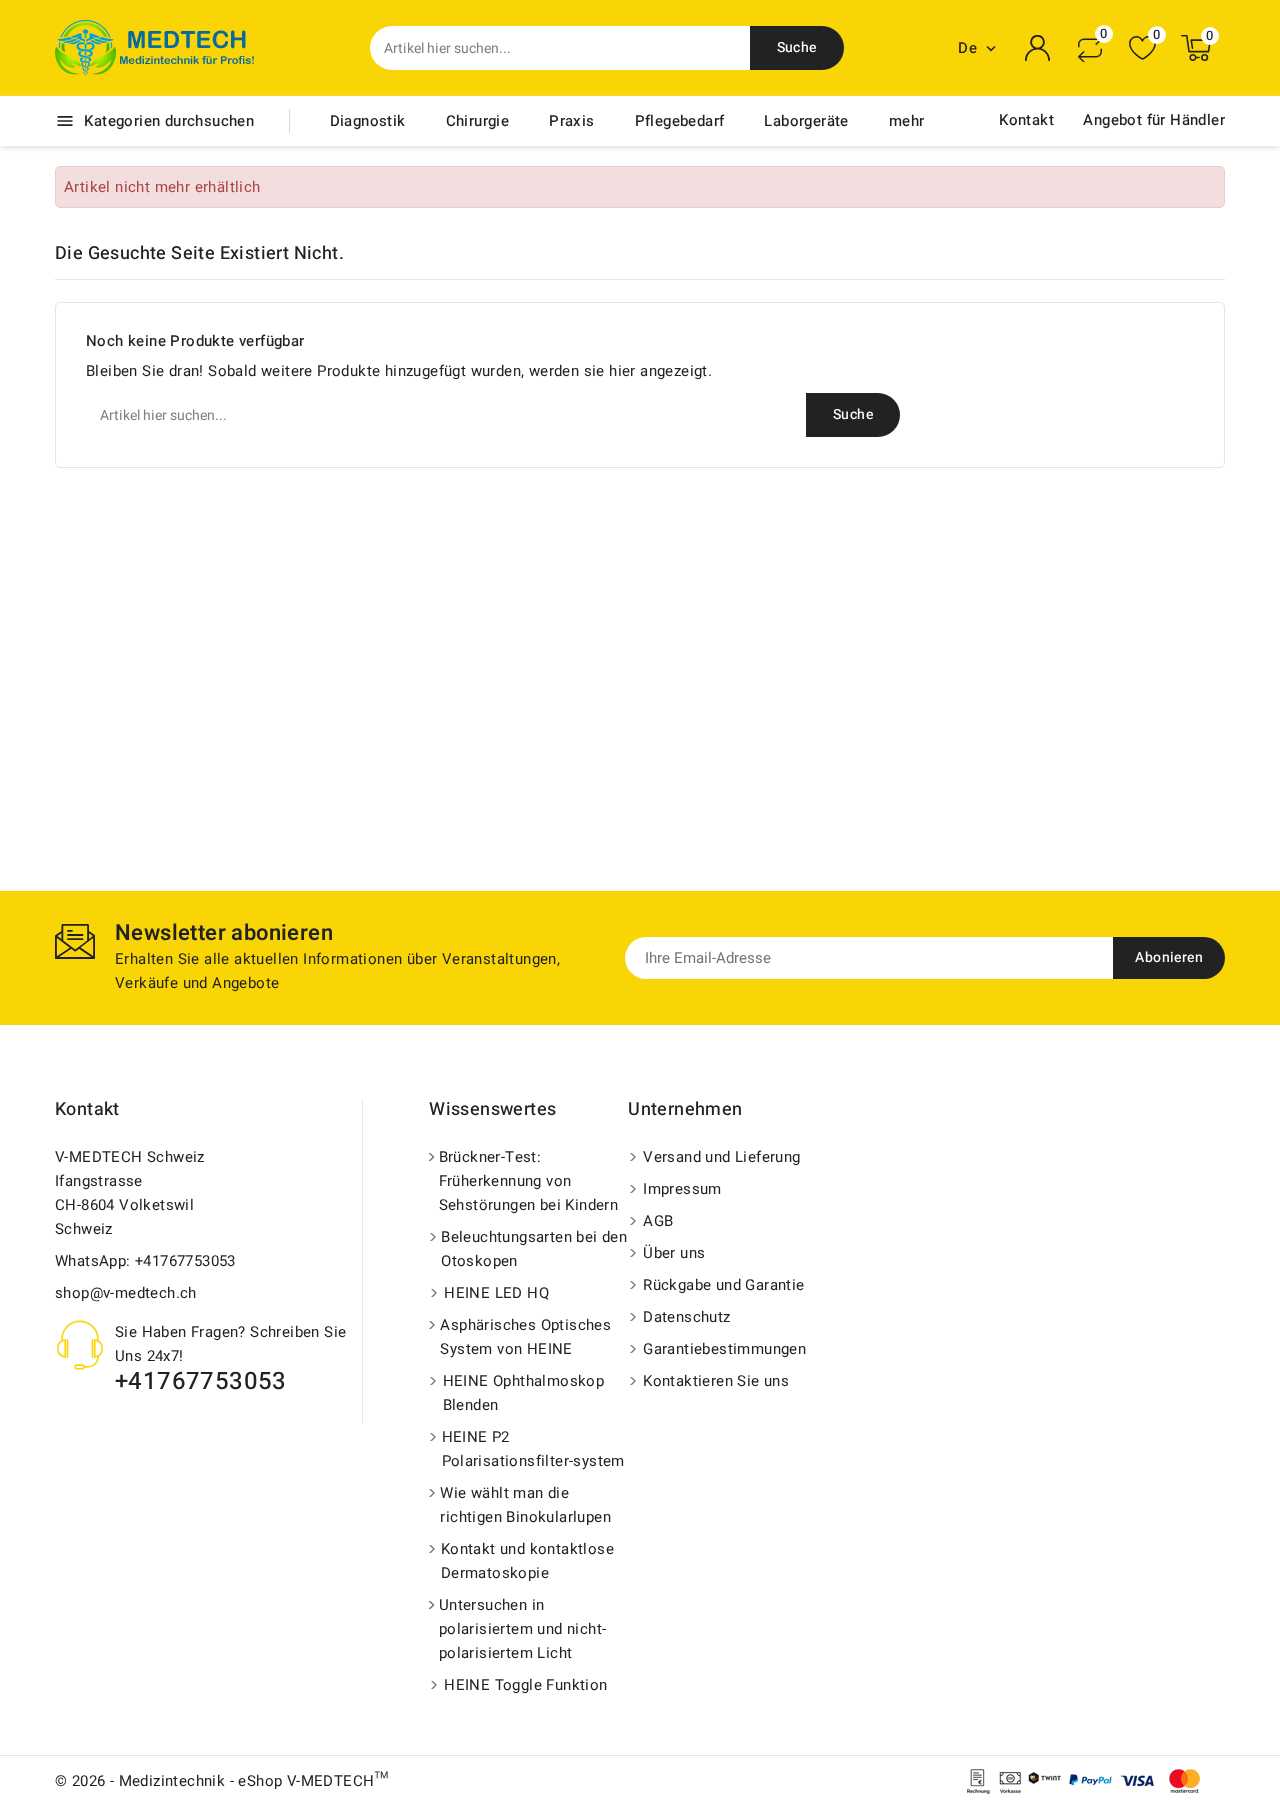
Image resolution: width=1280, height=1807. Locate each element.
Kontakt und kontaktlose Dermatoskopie (527, 1561)
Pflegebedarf (680, 121)
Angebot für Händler (1154, 120)
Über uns (674, 1253)
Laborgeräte (806, 121)
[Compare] (1090, 48)
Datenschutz (686, 1317)
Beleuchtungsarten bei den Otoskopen (534, 1249)
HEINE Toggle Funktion (525, 1685)
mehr (907, 121)
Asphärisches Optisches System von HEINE (525, 1337)
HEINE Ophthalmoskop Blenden (524, 1393)
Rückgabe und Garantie (723, 1285)
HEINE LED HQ (496, 1293)
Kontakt (1026, 120)
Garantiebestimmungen (724, 1349)
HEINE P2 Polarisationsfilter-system (533, 1449)
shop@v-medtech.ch (126, 1293)
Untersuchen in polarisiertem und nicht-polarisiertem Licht (523, 1629)
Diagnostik (368, 121)
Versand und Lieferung (721, 1157)
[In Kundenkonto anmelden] (1038, 48)
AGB (658, 1221)
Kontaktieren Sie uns (716, 1381)
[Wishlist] (1142, 48)
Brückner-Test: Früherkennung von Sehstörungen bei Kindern (529, 1181)
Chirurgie (478, 121)
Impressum (682, 1189)
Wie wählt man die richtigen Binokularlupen (525, 1505)
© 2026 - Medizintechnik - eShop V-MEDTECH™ (222, 1781)
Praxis (571, 121)
